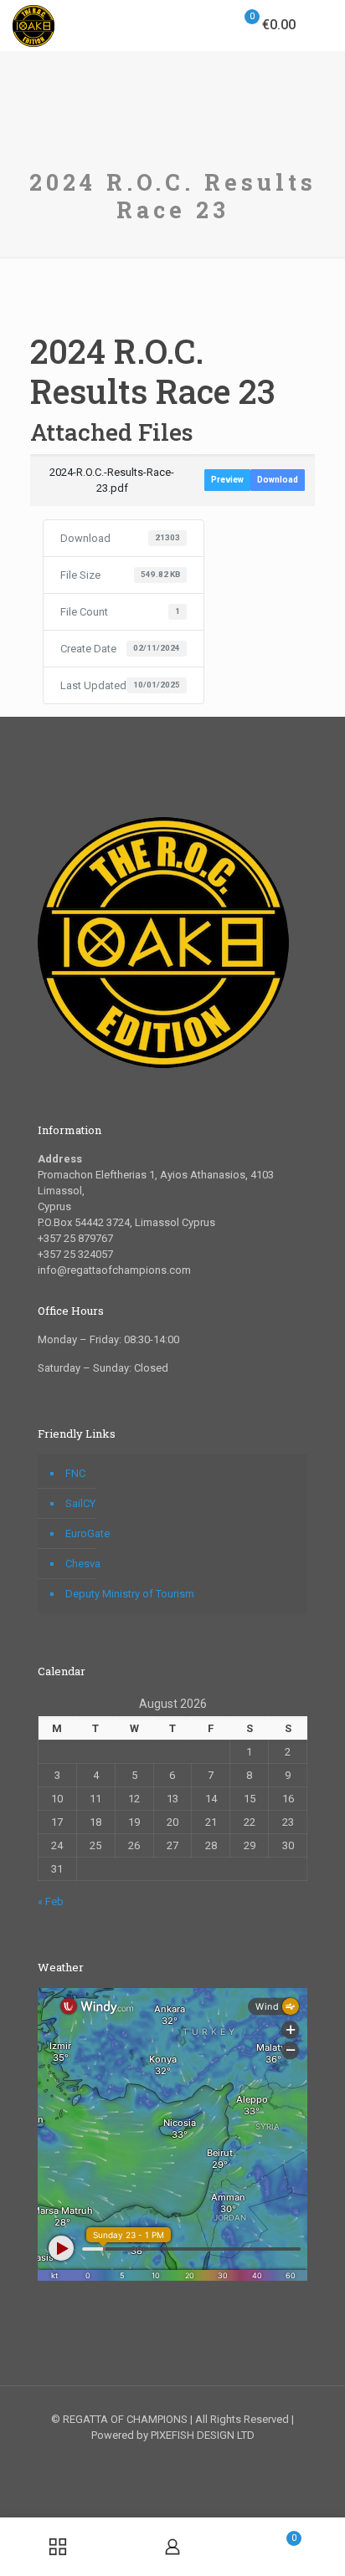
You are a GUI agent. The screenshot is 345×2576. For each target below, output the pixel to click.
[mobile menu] (322, 25)
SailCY (80, 1503)
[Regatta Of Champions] (33, 25)
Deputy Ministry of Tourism (130, 1594)
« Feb (51, 1901)
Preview (227, 480)
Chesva (83, 1564)
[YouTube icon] (173, 2459)
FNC (75, 1473)
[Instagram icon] (191, 2459)
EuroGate (88, 1533)
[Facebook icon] (155, 2459)
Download (278, 480)
